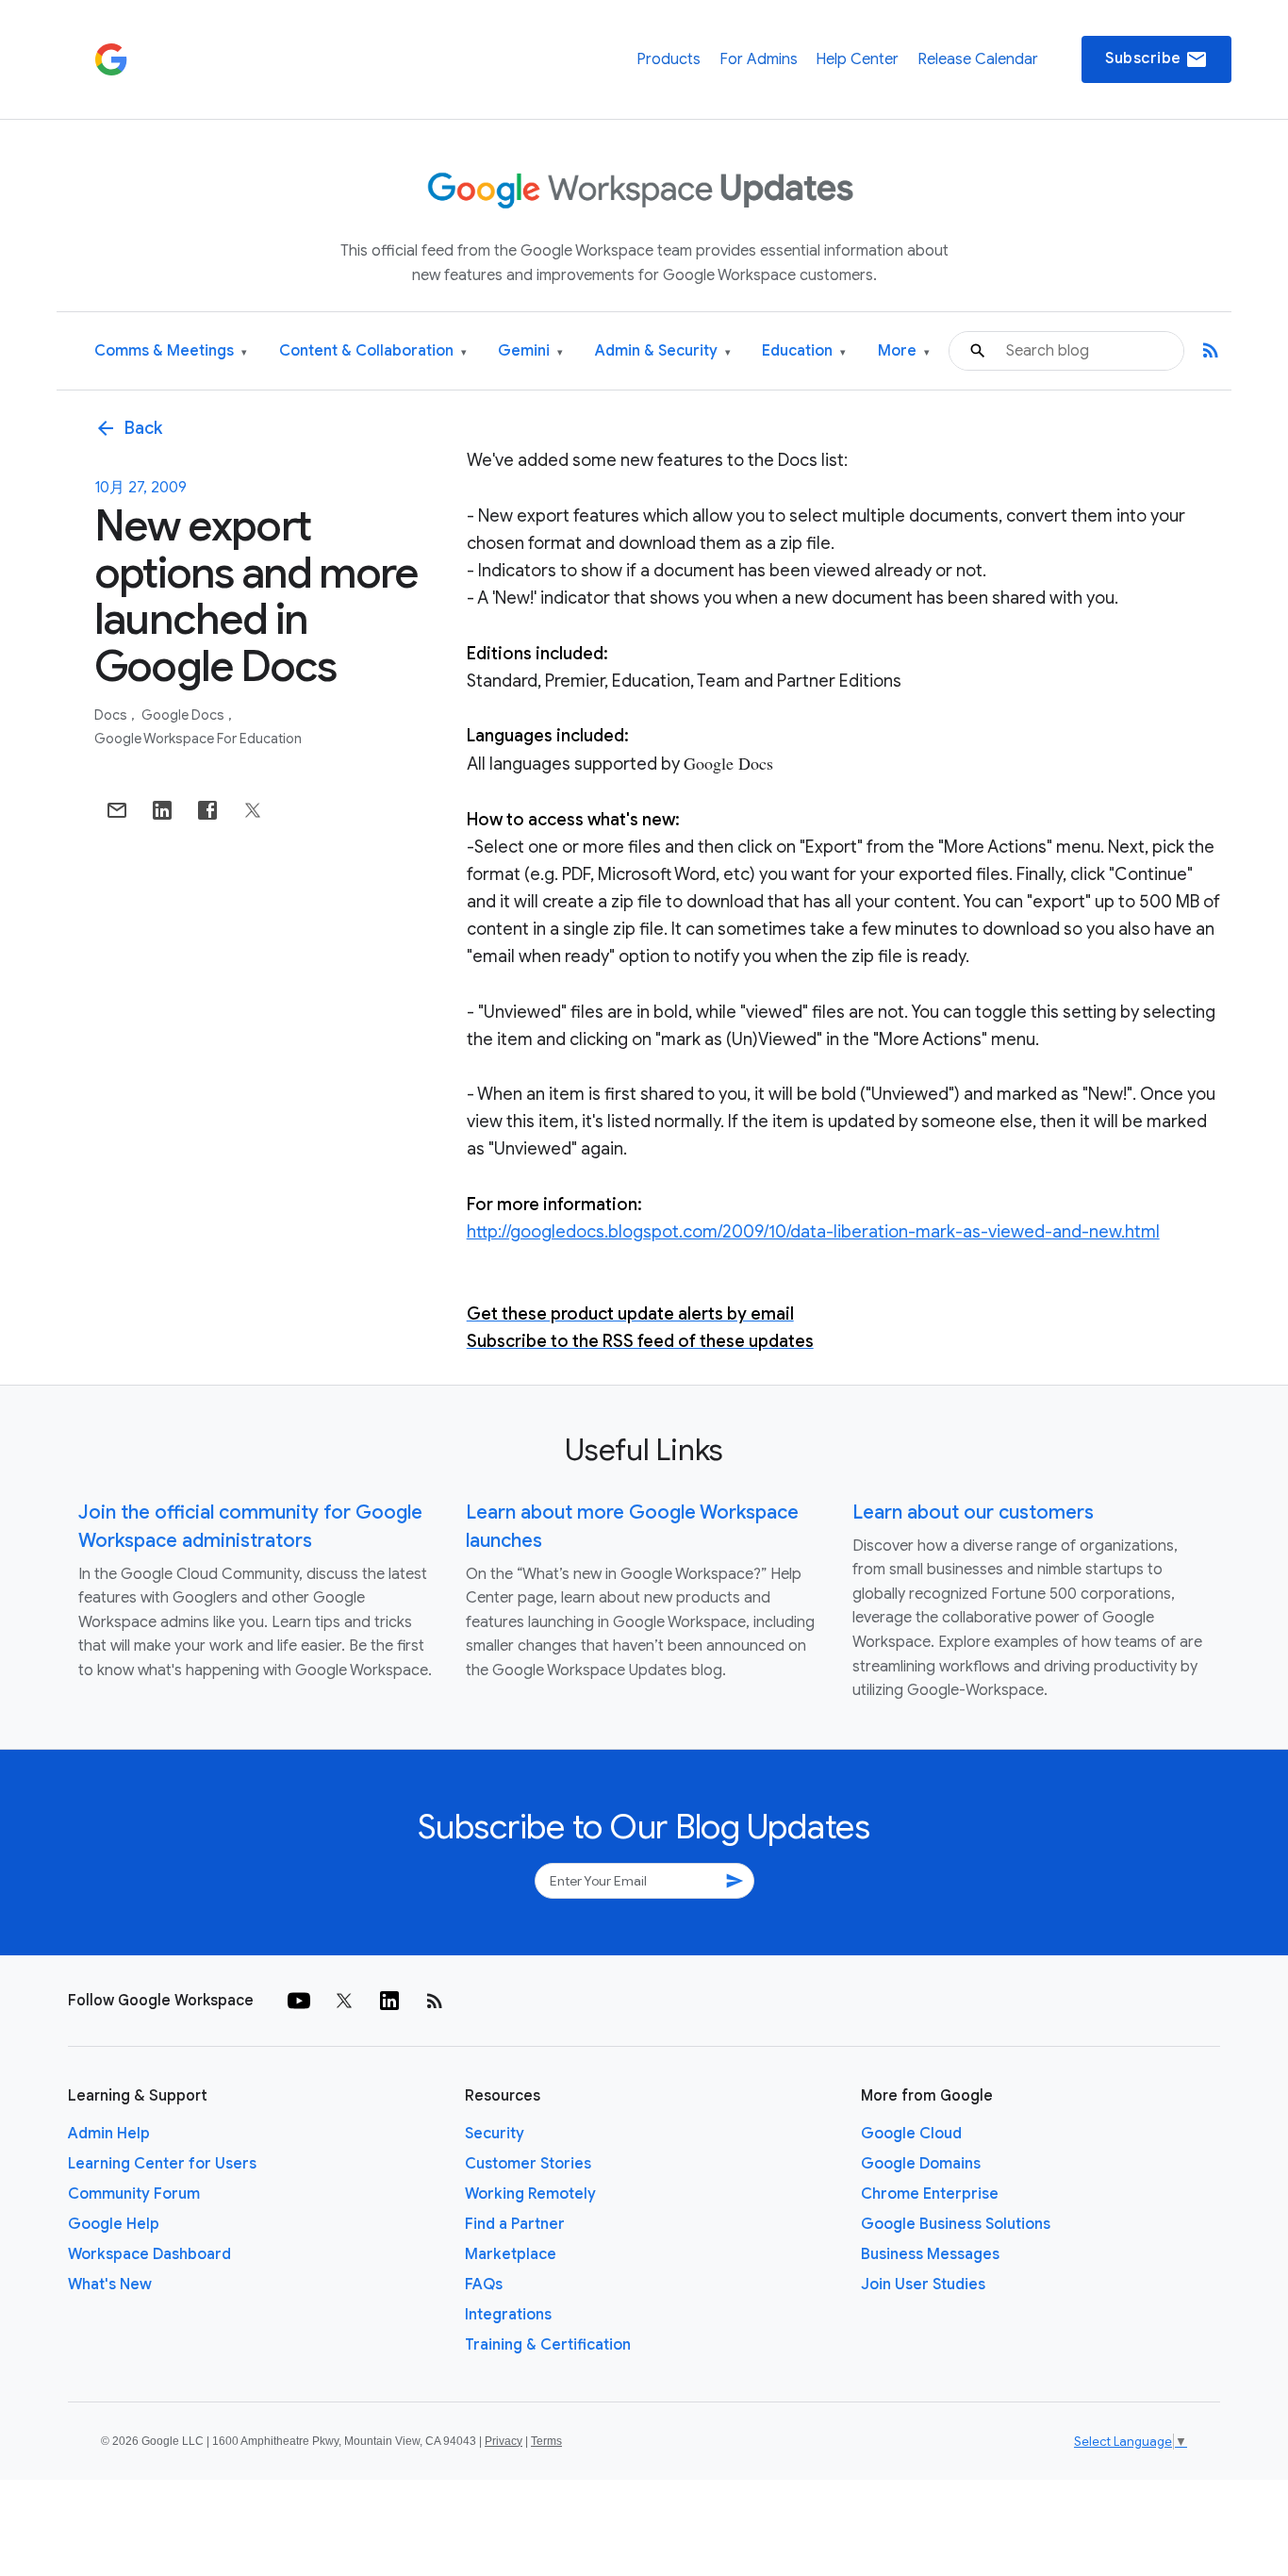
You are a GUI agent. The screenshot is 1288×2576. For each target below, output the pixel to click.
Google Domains (921, 2164)
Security (495, 2134)
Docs (112, 715)
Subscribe (1156, 59)
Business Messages (930, 2254)
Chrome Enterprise (930, 2194)
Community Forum (134, 2194)
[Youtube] (299, 2001)
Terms (546, 2441)
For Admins (759, 59)
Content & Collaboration (373, 351)
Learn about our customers (973, 1512)
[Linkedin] (389, 2001)
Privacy (504, 2441)
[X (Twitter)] (344, 2001)
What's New (110, 2285)
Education (804, 351)
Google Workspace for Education (198, 739)
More (904, 351)
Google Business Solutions (956, 2224)
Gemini (530, 351)
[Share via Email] (117, 810)
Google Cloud (911, 2134)
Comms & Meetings (171, 351)
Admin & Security (663, 351)
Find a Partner (515, 2224)
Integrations (508, 2315)
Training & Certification (548, 2345)
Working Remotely (530, 2194)
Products (669, 59)
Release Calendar (978, 59)
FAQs (484, 2285)
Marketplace (511, 2254)
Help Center (857, 59)
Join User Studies (923, 2285)
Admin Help (109, 2134)
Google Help (114, 2224)
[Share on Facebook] (207, 810)
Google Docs (184, 715)
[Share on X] (253, 810)
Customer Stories (528, 2164)
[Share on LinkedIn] (162, 810)
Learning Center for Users (162, 2164)
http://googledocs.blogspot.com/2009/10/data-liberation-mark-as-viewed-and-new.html (813, 1232)
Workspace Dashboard (149, 2254)
